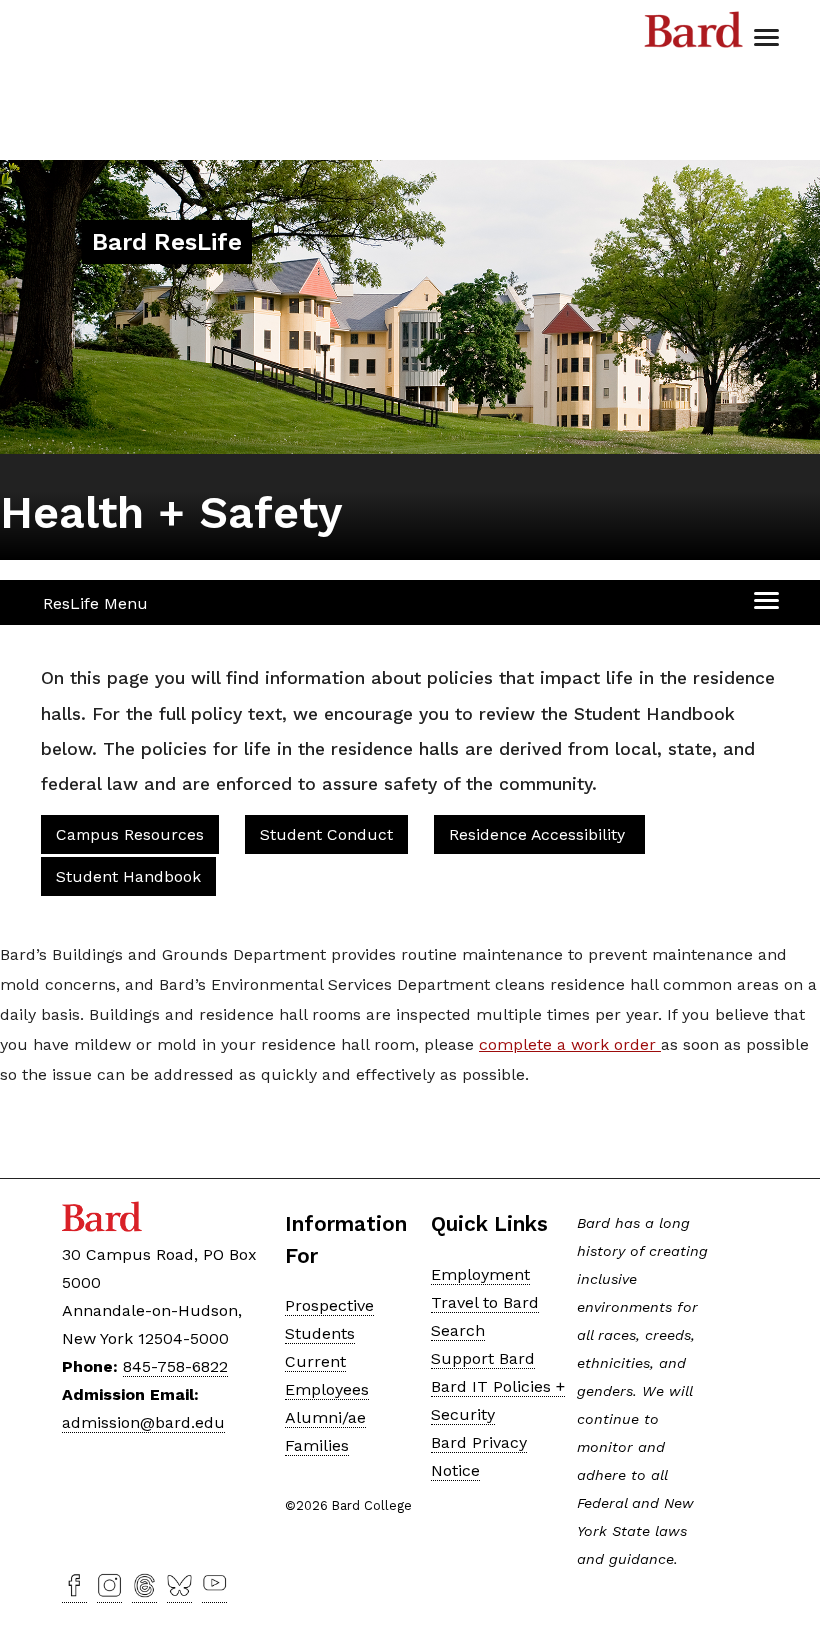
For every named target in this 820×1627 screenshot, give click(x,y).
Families (317, 1445)
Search (458, 1330)
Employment (480, 1274)
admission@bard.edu (143, 1422)
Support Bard (483, 1358)
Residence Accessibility (539, 834)
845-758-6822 (175, 1366)
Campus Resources (130, 834)
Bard (694, 35)
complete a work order (570, 1044)
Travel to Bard (485, 1302)
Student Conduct (326, 834)
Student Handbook (128, 876)
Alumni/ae (325, 1417)
